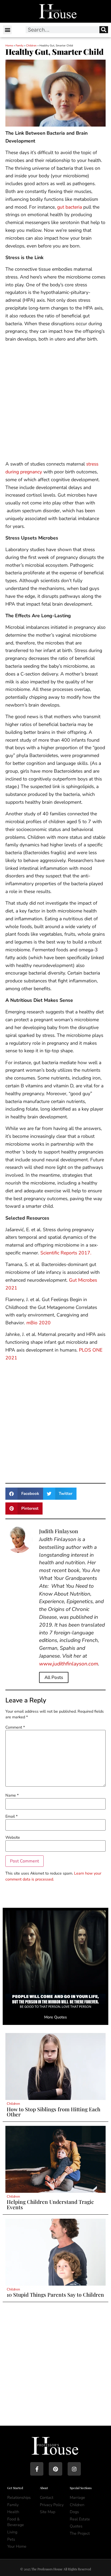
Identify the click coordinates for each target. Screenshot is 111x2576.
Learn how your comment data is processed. (53, 1876)
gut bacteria (70, 207)
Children (31, 46)
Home (9, 46)
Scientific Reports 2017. (66, 1253)
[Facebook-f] (37, 2469)
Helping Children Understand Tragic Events (50, 2204)
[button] (7, 30)
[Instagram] (74, 2469)
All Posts (54, 1677)
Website (13, 1837)
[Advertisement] (55, 402)
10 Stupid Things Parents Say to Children (55, 2295)
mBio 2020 (39, 1323)
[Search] (104, 30)
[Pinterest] (55, 2469)
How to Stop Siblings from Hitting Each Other (53, 2112)
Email (11, 1816)
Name (12, 1795)
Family (20, 46)
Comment (15, 1727)
